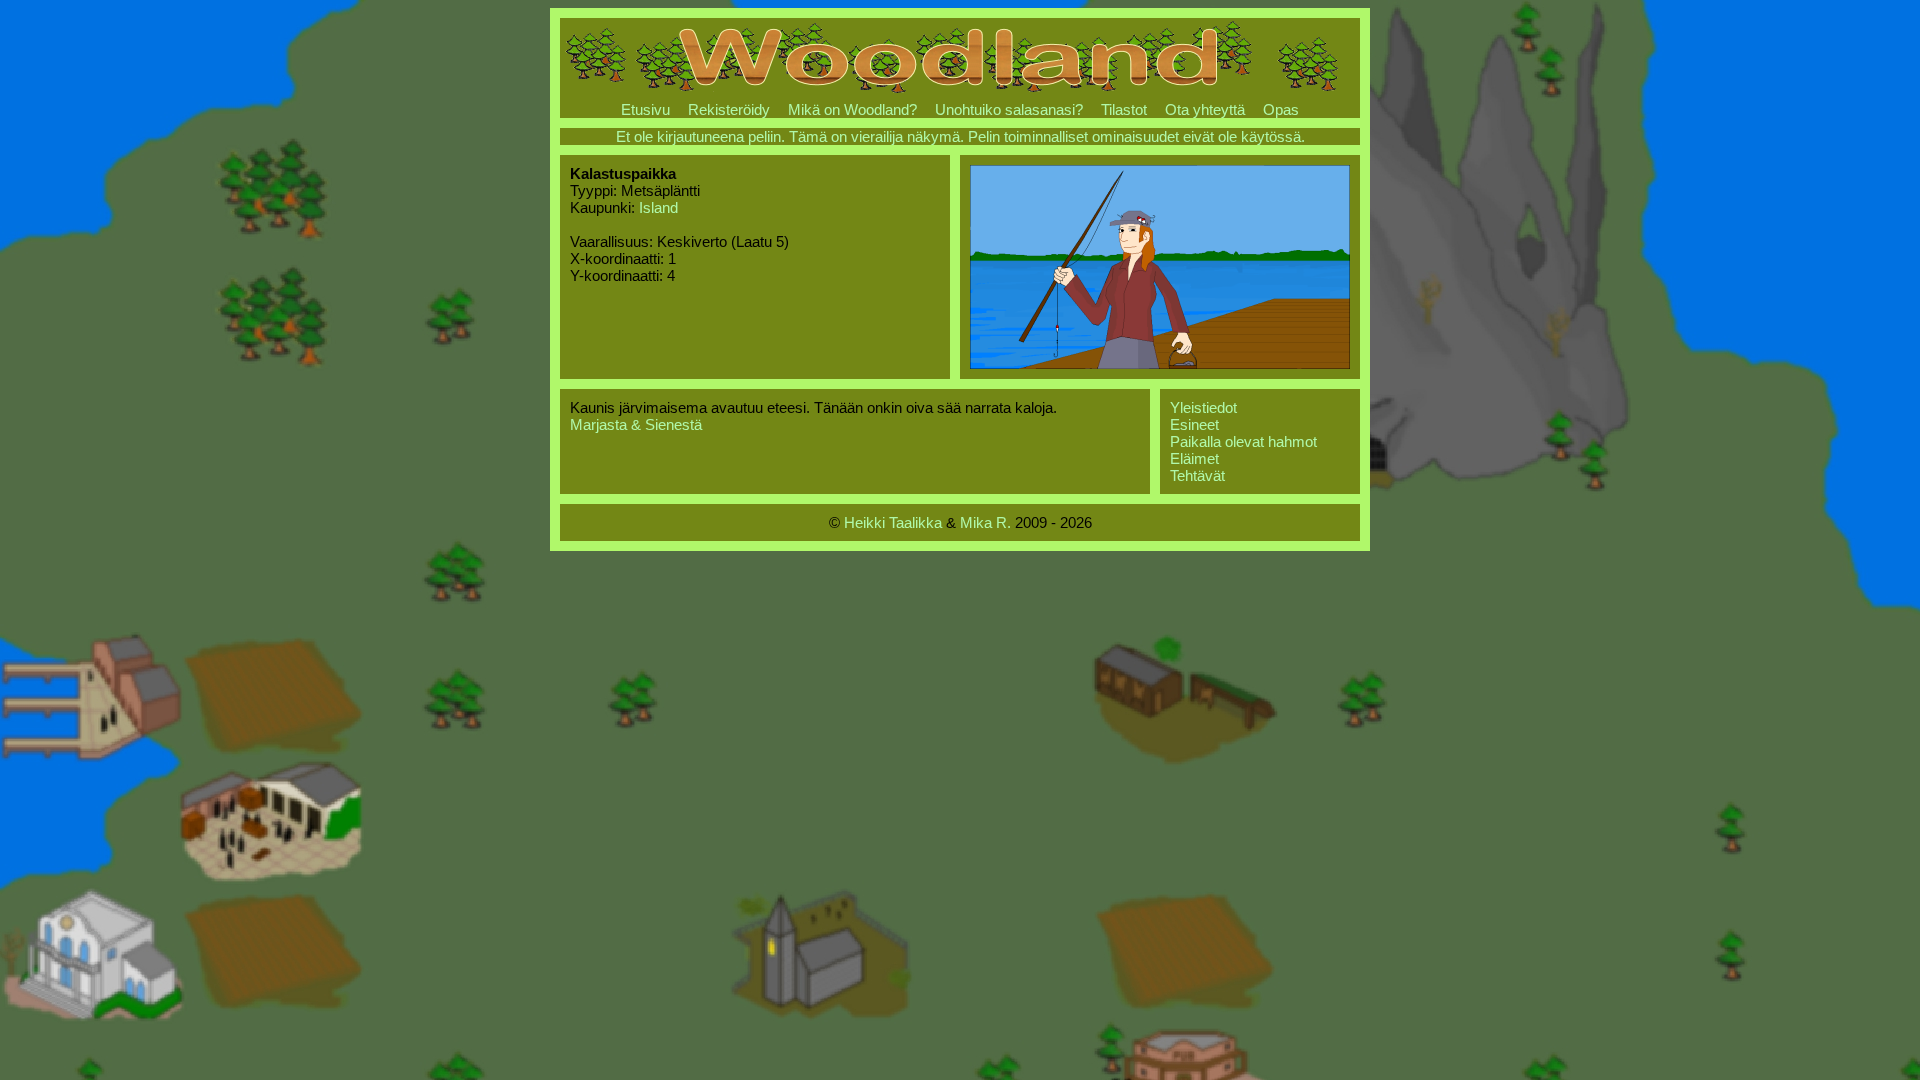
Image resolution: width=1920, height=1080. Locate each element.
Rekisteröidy (729, 109)
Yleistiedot (1203, 407)
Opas (1281, 109)
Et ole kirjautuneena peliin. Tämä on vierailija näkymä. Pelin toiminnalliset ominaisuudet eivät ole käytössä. (960, 136)
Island (658, 207)
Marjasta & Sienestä (636, 424)
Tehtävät (1197, 475)
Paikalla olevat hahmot (1243, 441)
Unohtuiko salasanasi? (1009, 109)
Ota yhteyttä (1205, 109)
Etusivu (645, 109)
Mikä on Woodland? (852, 109)
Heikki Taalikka (893, 522)
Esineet (1194, 424)
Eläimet (1194, 458)
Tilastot (1124, 109)
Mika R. (985, 522)
